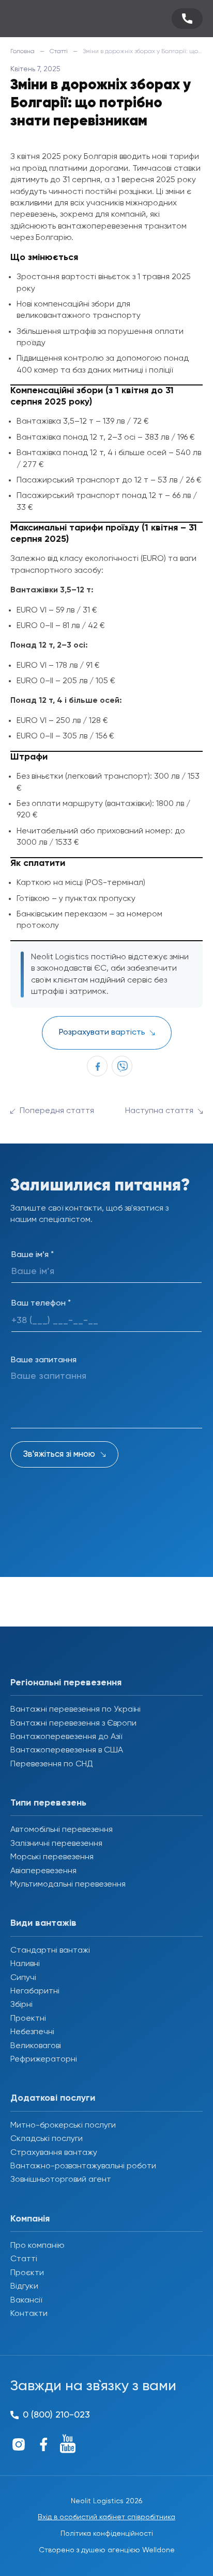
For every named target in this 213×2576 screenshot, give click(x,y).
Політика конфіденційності (107, 2534)
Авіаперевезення (43, 1871)
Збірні (21, 2005)
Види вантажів (43, 1923)
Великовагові (36, 2046)
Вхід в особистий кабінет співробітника (106, 2517)
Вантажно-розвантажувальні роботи (83, 2166)
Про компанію (37, 2246)
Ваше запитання (44, 1360)
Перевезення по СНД (52, 1764)
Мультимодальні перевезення (68, 1885)
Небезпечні (32, 2032)
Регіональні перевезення (66, 1683)
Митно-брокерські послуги (63, 2126)
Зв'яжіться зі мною (59, 1454)
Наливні (25, 1964)
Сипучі (23, 1978)
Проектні (28, 2019)
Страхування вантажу (54, 2153)
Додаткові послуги (53, 2098)
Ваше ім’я (33, 1255)
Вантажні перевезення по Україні (75, 1710)
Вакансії (26, 2300)
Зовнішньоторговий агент (61, 2180)
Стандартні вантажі (50, 1951)
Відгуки (24, 2287)
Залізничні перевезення (56, 1844)
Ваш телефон (41, 1303)
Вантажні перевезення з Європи (73, 1724)
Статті (59, 52)
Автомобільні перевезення (62, 1830)
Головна (22, 52)
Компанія (30, 2219)
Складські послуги (47, 2139)
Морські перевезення (52, 1857)
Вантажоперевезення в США (67, 1750)
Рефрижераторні (44, 2059)
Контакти (29, 2314)
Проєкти (27, 2273)
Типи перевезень (48, 1803)
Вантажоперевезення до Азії (66, 1737)
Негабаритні (35, 1991)
